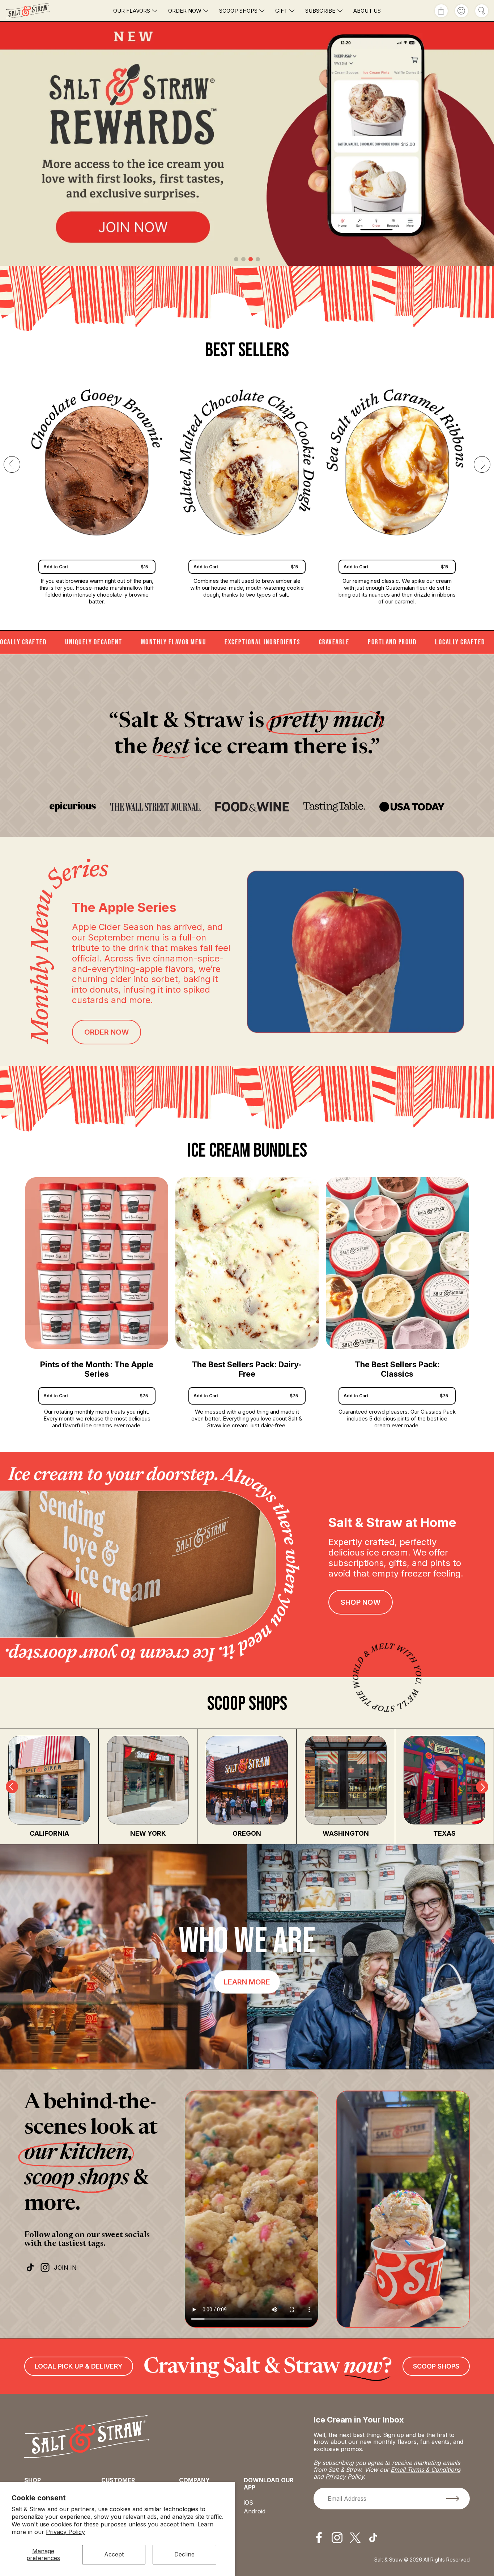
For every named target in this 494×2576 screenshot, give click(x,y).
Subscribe (320, 11)
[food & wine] (252, 807)
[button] (236, 259)
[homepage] (40, 11)
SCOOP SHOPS (436, 2366)
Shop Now (361, 1602)
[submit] (453, 2499)
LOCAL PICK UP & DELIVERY (79, 2366)
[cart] (441, 11)
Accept (114, 2554)
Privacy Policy (65, 2532)
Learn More (247, 1982)
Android (255, 2511)
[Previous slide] (12, 464)
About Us (367, 11)
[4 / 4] (247, 144)
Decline (184, 2554)
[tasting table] (334, 807)
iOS (248, 2503)
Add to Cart (96, 1396)
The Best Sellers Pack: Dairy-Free (247, 1369)
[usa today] (412, 807)
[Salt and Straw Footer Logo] (87, 2437)
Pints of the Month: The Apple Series (97, 1369)
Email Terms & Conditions (425, 2470)
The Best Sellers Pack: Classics (397, 1369)
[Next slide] (482, 464)
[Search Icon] (482, 11)
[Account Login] (461, 11)
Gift (281, 11)
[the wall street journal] (156, 807)
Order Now (185, 11)
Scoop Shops (238, 11)
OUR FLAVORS (132, 11)
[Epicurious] (73, 807)
